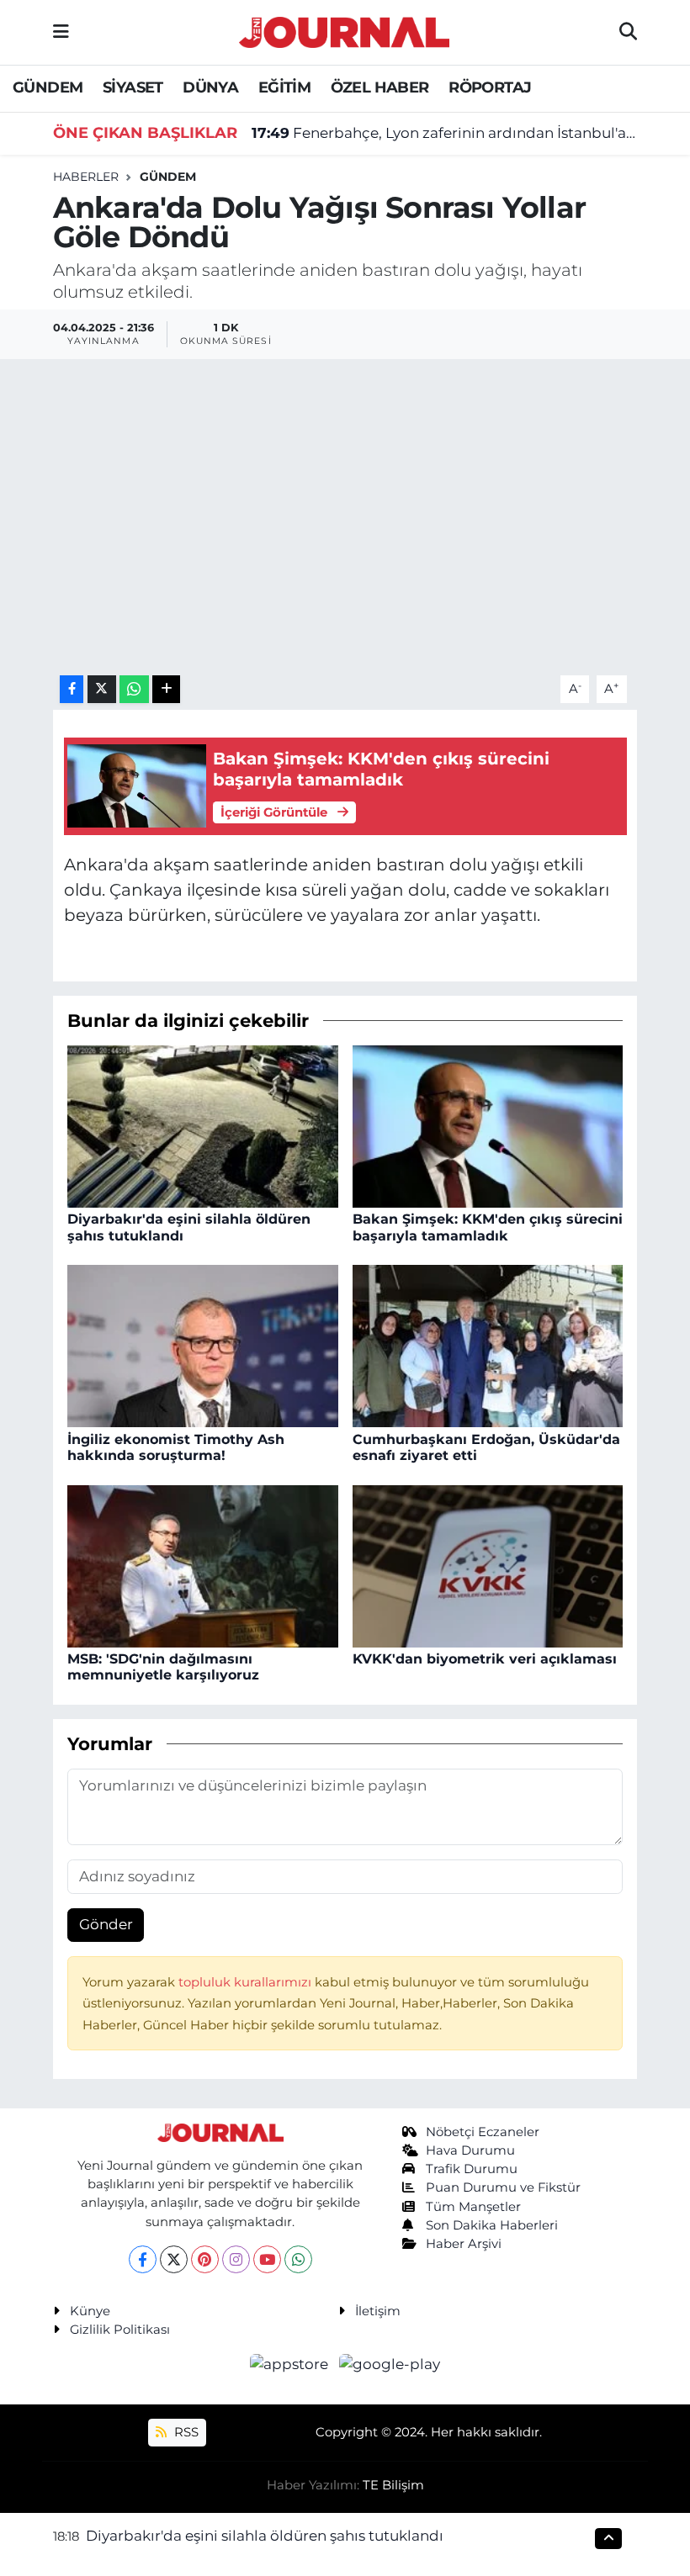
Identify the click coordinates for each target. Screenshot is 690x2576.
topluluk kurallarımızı (247, 1982)
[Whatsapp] (298, 2259)
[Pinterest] (205, 2259)
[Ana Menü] (61, 32)
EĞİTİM (284, 87)
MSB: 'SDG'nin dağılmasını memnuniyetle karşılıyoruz (163, 1667)
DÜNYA (210, 87)
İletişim (378, 2311)
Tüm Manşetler (473, 2207)
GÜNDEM (48, 87)
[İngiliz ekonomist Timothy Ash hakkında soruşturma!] (203, 1345)
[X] (174, 2259)
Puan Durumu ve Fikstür (503, 2187)
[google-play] (390, 2364)
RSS (185, 2432)
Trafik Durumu (472, 2169)
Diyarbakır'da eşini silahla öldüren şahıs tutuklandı (265, 2536)
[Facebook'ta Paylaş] (72, 689)
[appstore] (291, 2364)
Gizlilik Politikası (120, 2330)
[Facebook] (143, 2259)
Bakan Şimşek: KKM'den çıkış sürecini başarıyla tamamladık (488, 1227)
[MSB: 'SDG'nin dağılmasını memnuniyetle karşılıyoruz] (203, 1564)
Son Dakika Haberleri (492, 2225)
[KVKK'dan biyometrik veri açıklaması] (488, 1564)
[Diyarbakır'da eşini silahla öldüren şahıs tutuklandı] (203, 1125)
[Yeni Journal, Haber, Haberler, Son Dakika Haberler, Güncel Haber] (344, 30)
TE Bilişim (393, 2485)
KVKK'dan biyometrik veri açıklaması (485, 1659)
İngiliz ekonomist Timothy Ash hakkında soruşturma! (176, 1447)
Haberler (86, 177)
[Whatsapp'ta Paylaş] (134, 689)
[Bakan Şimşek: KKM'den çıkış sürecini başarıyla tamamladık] (488, 1125)
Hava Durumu (470, 2150)
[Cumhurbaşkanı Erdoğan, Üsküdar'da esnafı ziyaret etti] (488, 1345)
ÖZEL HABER (380, 87)
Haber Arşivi (464, 2244)
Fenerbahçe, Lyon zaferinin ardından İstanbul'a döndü (445, 133)
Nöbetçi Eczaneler (483, 2132)
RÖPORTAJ (490, 87)
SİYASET (133, 87)
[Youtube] (267, 2259)
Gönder (106, 1924)
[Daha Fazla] (166, 689)
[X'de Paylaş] (102, 689)
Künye (90, 2311)
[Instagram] (236, 2259)
